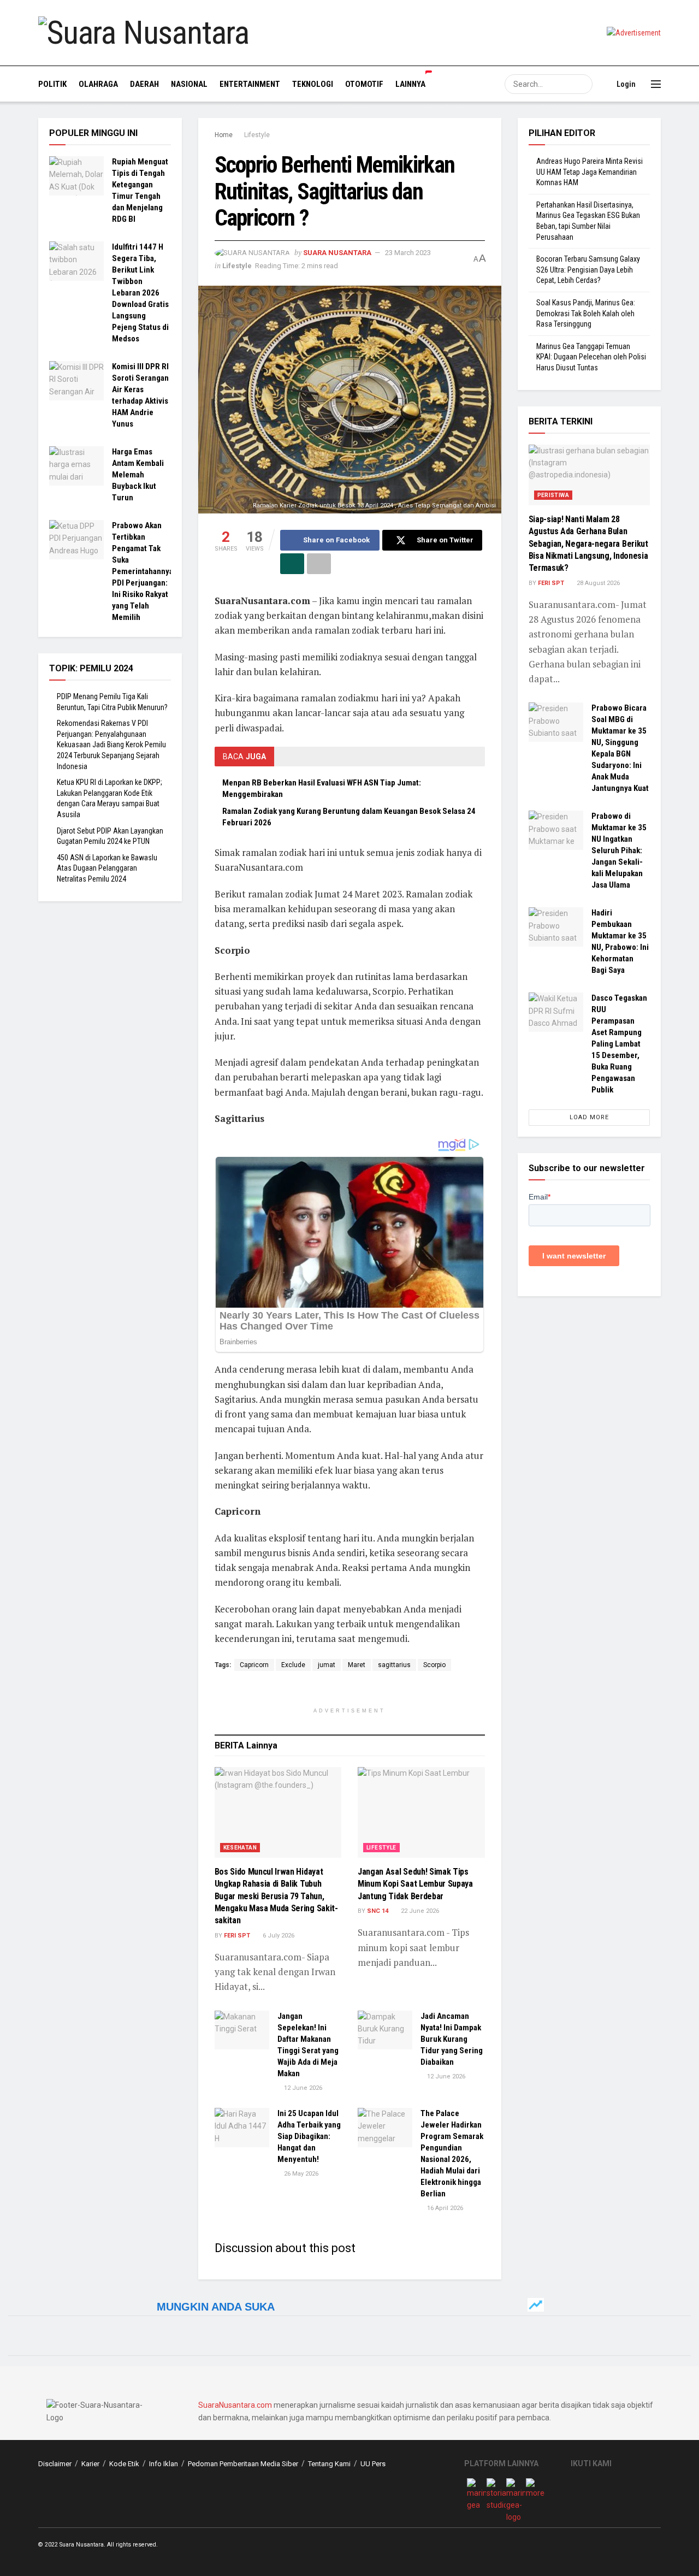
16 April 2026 (444, 2208)
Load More (589, 1117)
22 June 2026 (419, 1911)
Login (625, 84)
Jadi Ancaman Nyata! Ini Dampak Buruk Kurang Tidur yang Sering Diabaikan (452, 2039)
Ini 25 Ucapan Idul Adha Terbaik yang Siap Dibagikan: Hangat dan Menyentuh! (309, 2136)
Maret (357, 1665)
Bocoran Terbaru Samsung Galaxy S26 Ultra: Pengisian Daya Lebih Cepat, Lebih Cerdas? (588, 270)
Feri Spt (237, 1936)
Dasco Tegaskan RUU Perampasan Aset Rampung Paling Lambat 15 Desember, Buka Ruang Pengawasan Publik (619, 1044)
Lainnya (410, 84)
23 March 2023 (408, 253)
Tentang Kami (329, 2464)
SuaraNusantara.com (235, 2405)
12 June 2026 (302, 2088)
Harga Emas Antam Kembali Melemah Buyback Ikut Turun (138, 475)
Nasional (189, 84)
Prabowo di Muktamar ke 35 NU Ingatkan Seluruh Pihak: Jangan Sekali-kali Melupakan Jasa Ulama (619, 850)
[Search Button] (583, 84)
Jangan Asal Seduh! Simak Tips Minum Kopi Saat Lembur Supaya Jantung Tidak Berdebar (415, 1884)
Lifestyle (257, 135)
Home (224, 135)
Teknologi (313, 84)
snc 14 (378, 1911)
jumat (327, 1665)
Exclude (293, 1665)
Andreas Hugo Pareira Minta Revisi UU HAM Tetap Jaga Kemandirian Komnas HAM (590, 172)
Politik (52, 84)
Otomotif (364, 84)
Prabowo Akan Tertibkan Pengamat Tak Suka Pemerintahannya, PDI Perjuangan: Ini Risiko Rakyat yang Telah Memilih (144, 571)
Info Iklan (164, 2464)
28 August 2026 (597, 583)
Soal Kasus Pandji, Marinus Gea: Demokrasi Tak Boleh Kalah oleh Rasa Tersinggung (586, 313)
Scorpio (434, 1665)
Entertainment (250, 84)
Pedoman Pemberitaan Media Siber (243, 2464)
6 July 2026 (278, 1936)
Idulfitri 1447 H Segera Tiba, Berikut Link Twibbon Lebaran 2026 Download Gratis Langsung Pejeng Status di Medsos (140, 293)
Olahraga (98, 84)
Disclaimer (55, 2464)
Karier (90, 2464)
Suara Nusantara (337, 253)
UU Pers (373, 2464)
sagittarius (394, 1665)
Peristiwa (553, 495)
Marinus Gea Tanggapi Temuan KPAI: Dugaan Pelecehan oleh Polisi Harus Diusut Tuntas (591, 357)
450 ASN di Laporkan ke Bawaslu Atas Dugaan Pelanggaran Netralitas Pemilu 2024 (107, 868)
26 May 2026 (300, 2174)
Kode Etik (124, 2464)
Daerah (144, 84)
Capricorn (254, 1665)
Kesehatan (240, 1848)
